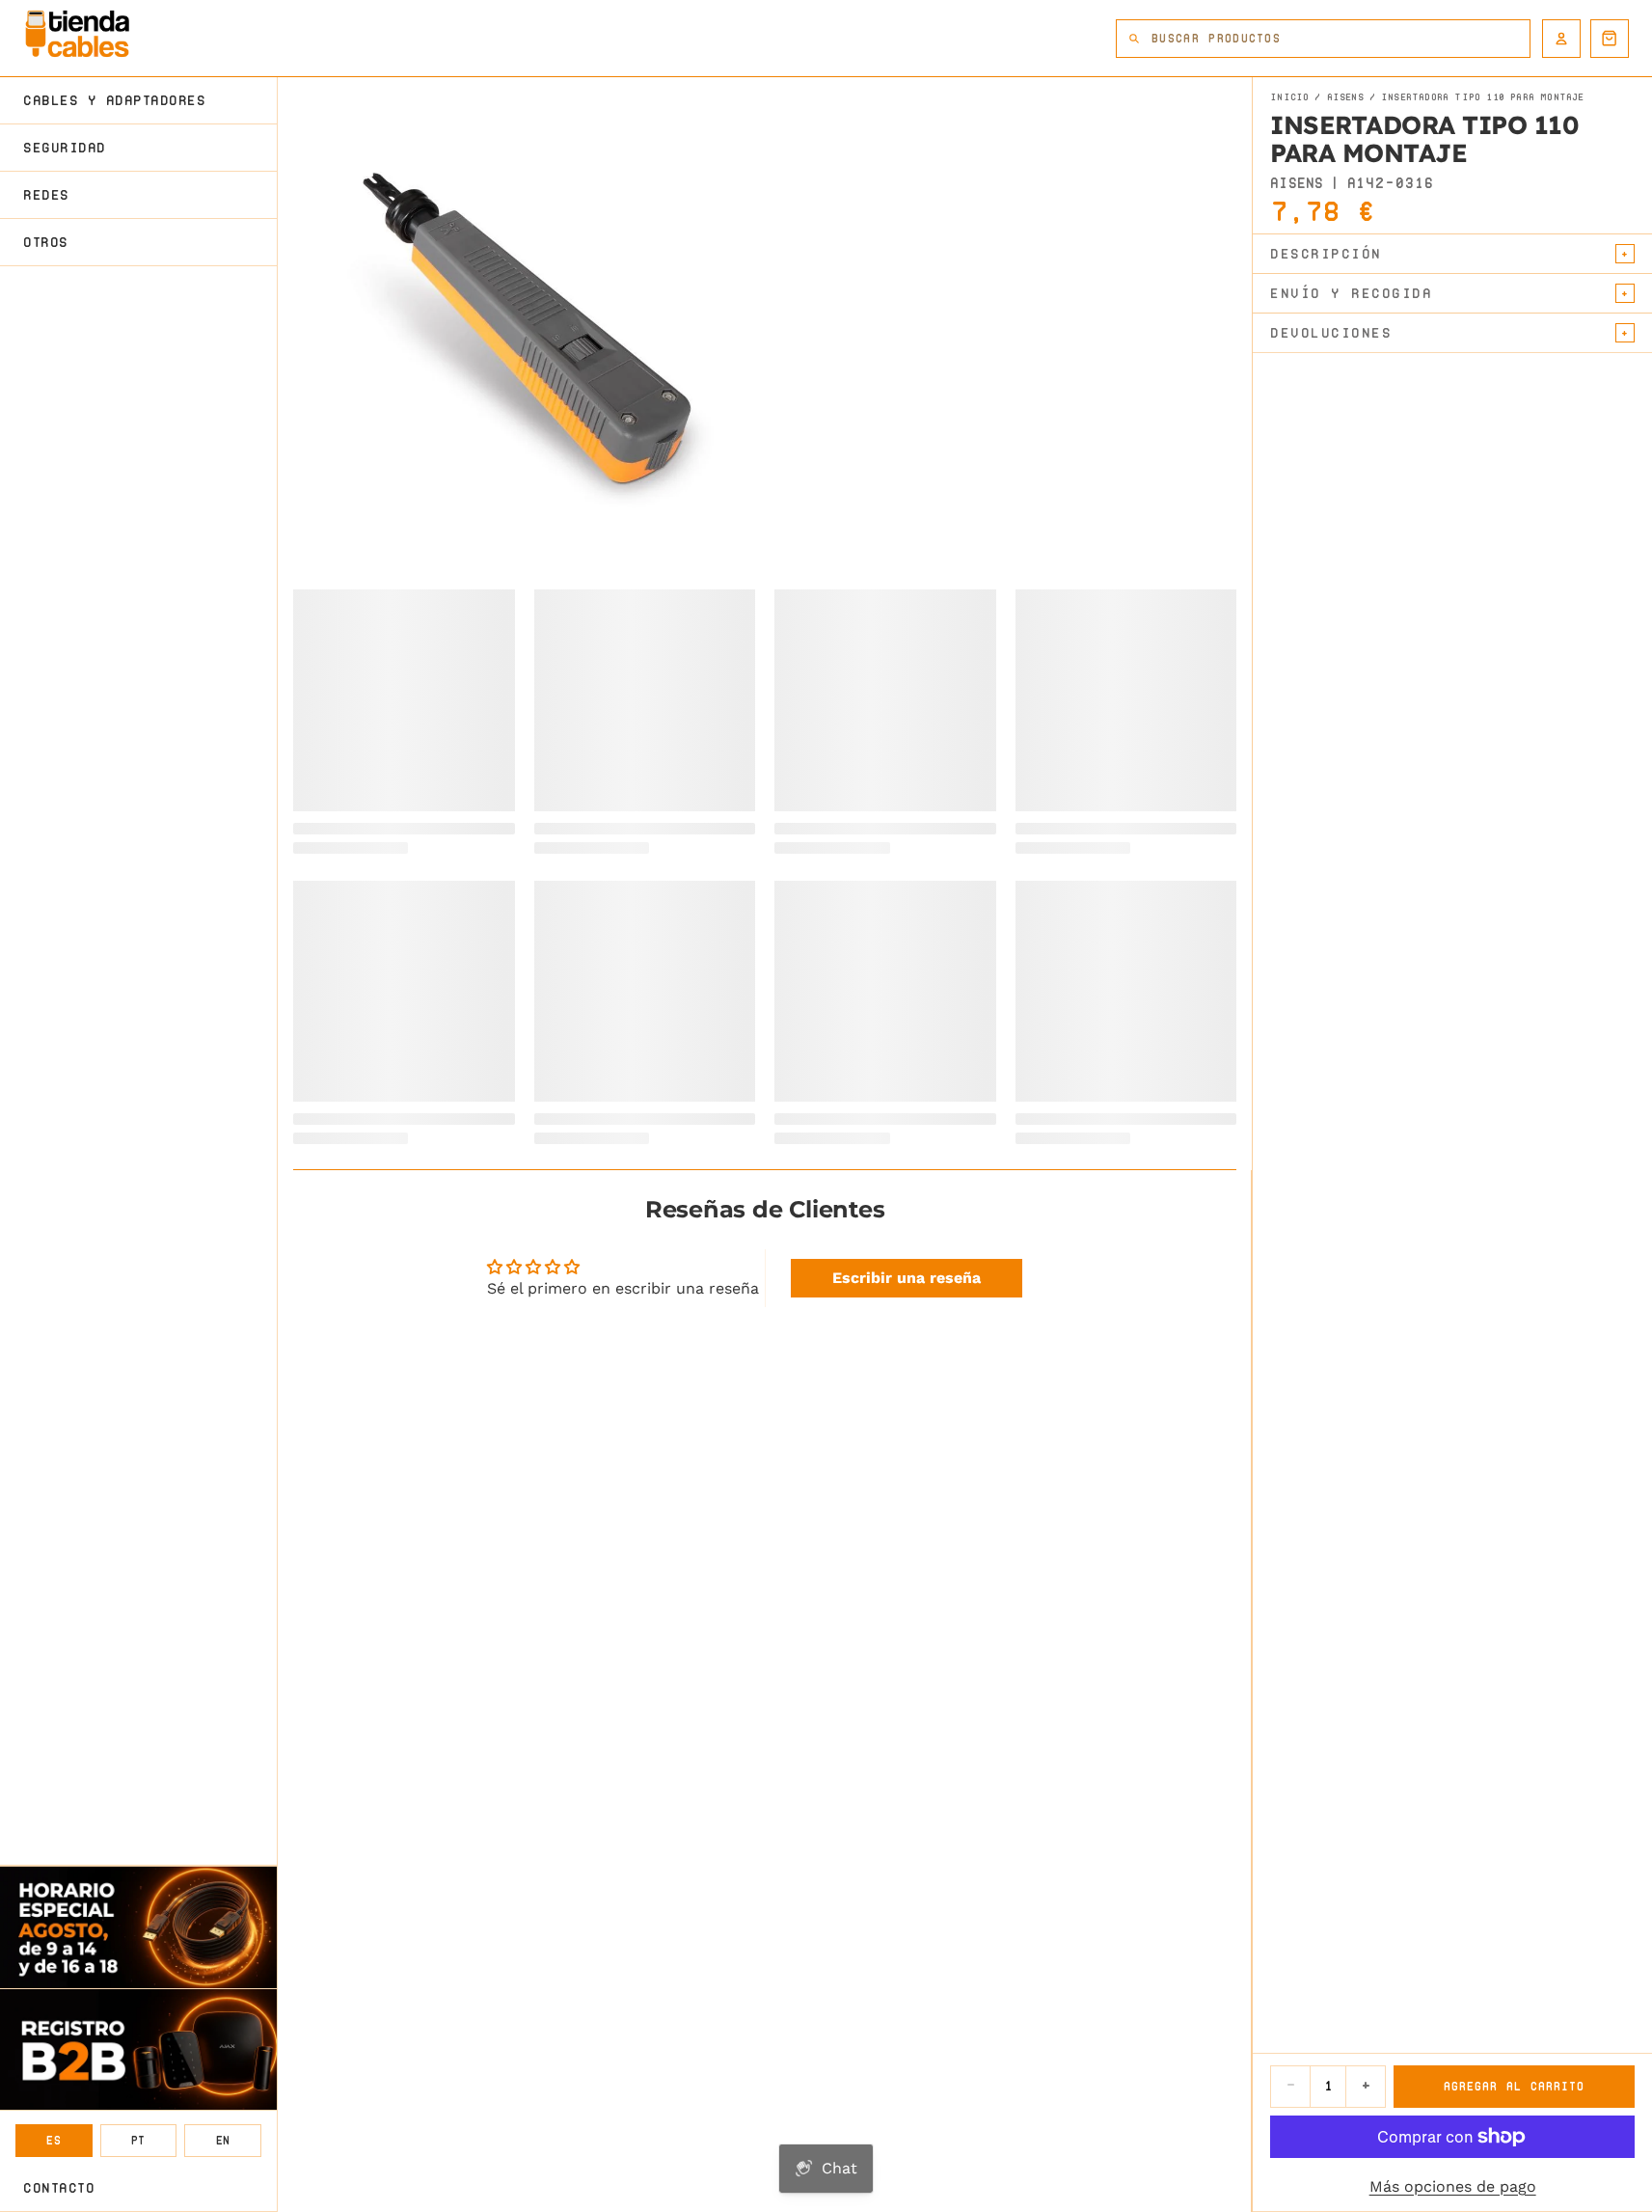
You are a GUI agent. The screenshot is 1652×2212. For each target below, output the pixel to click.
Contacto (59, 2188)
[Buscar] (1134, 39)
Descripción (1326, 254)
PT (138, 2140)
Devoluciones (1331, 333)
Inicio (1289, 97)
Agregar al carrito (1514, 2086)
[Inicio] (77, 34)
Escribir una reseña (907, 1278)
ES (54, 2140)
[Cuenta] (1561, 39)
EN (223, 2140)
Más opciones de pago (1453, 2186)
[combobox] (1341, 39)
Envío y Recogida (1351, 293)
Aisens (1345, 97)
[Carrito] (1610, 39)
